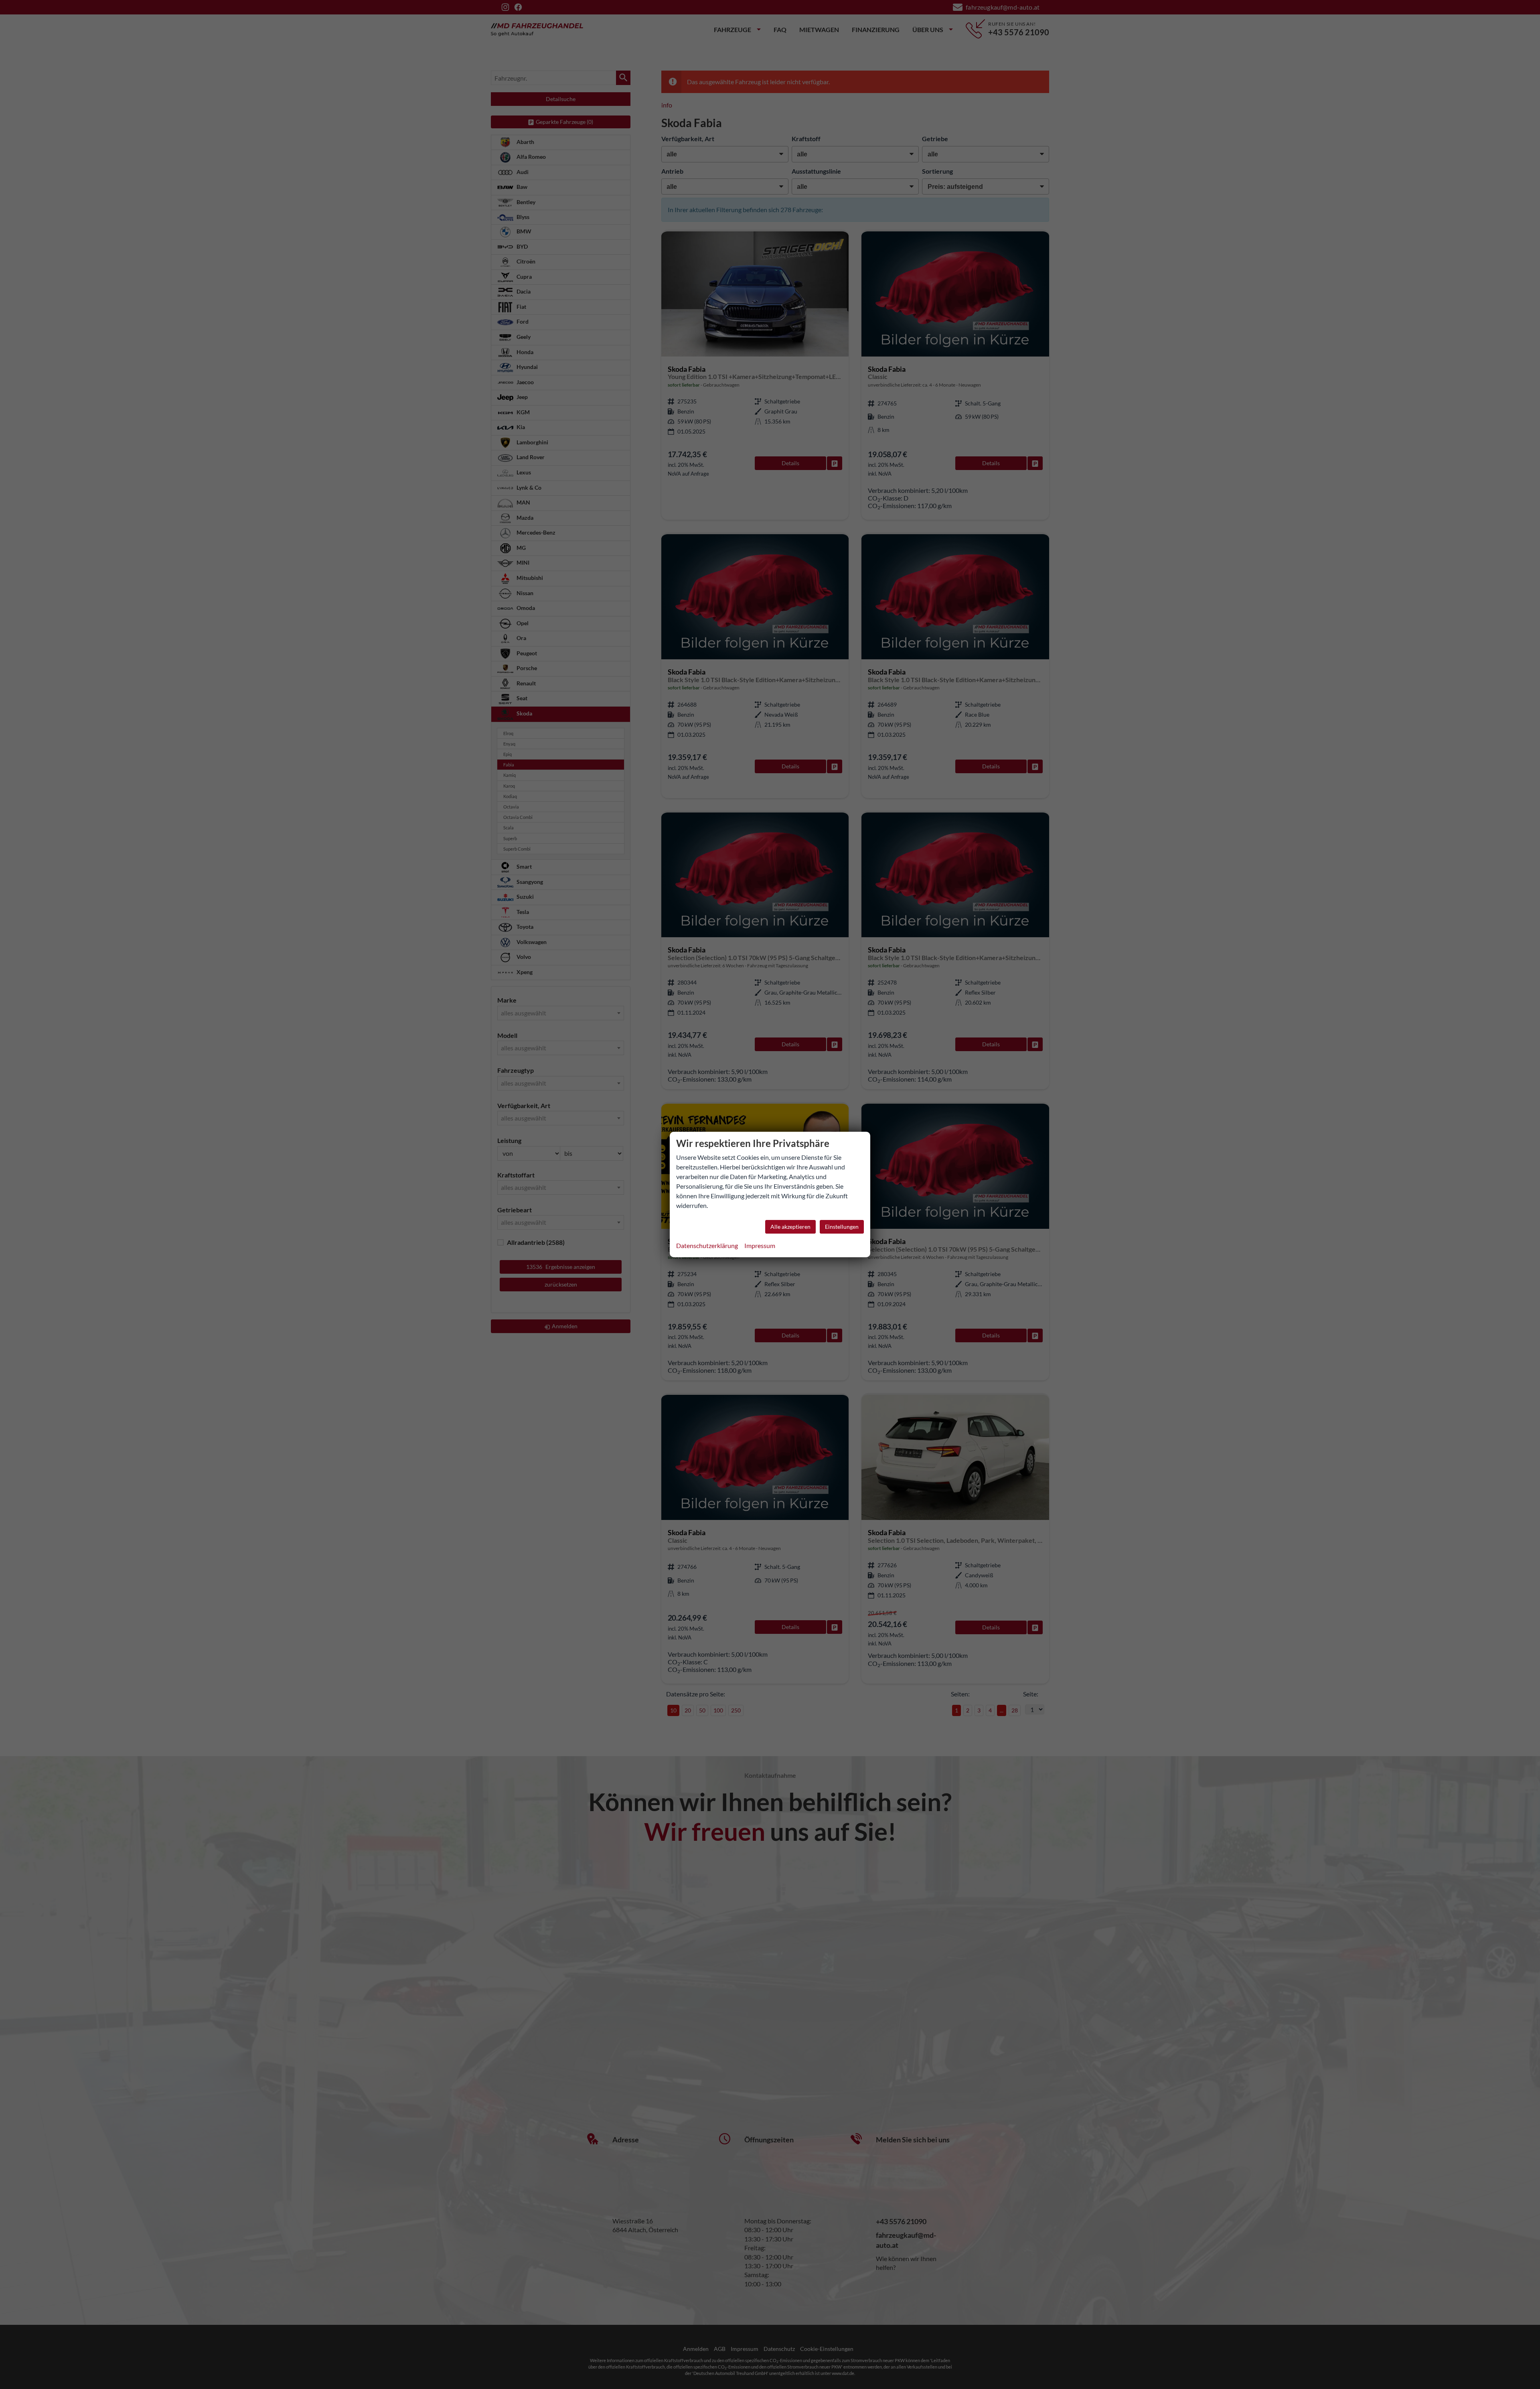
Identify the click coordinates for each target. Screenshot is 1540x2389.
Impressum (760, 1245)
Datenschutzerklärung (707, 1245)
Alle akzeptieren (790, 1227)
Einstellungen (842, 1227)
